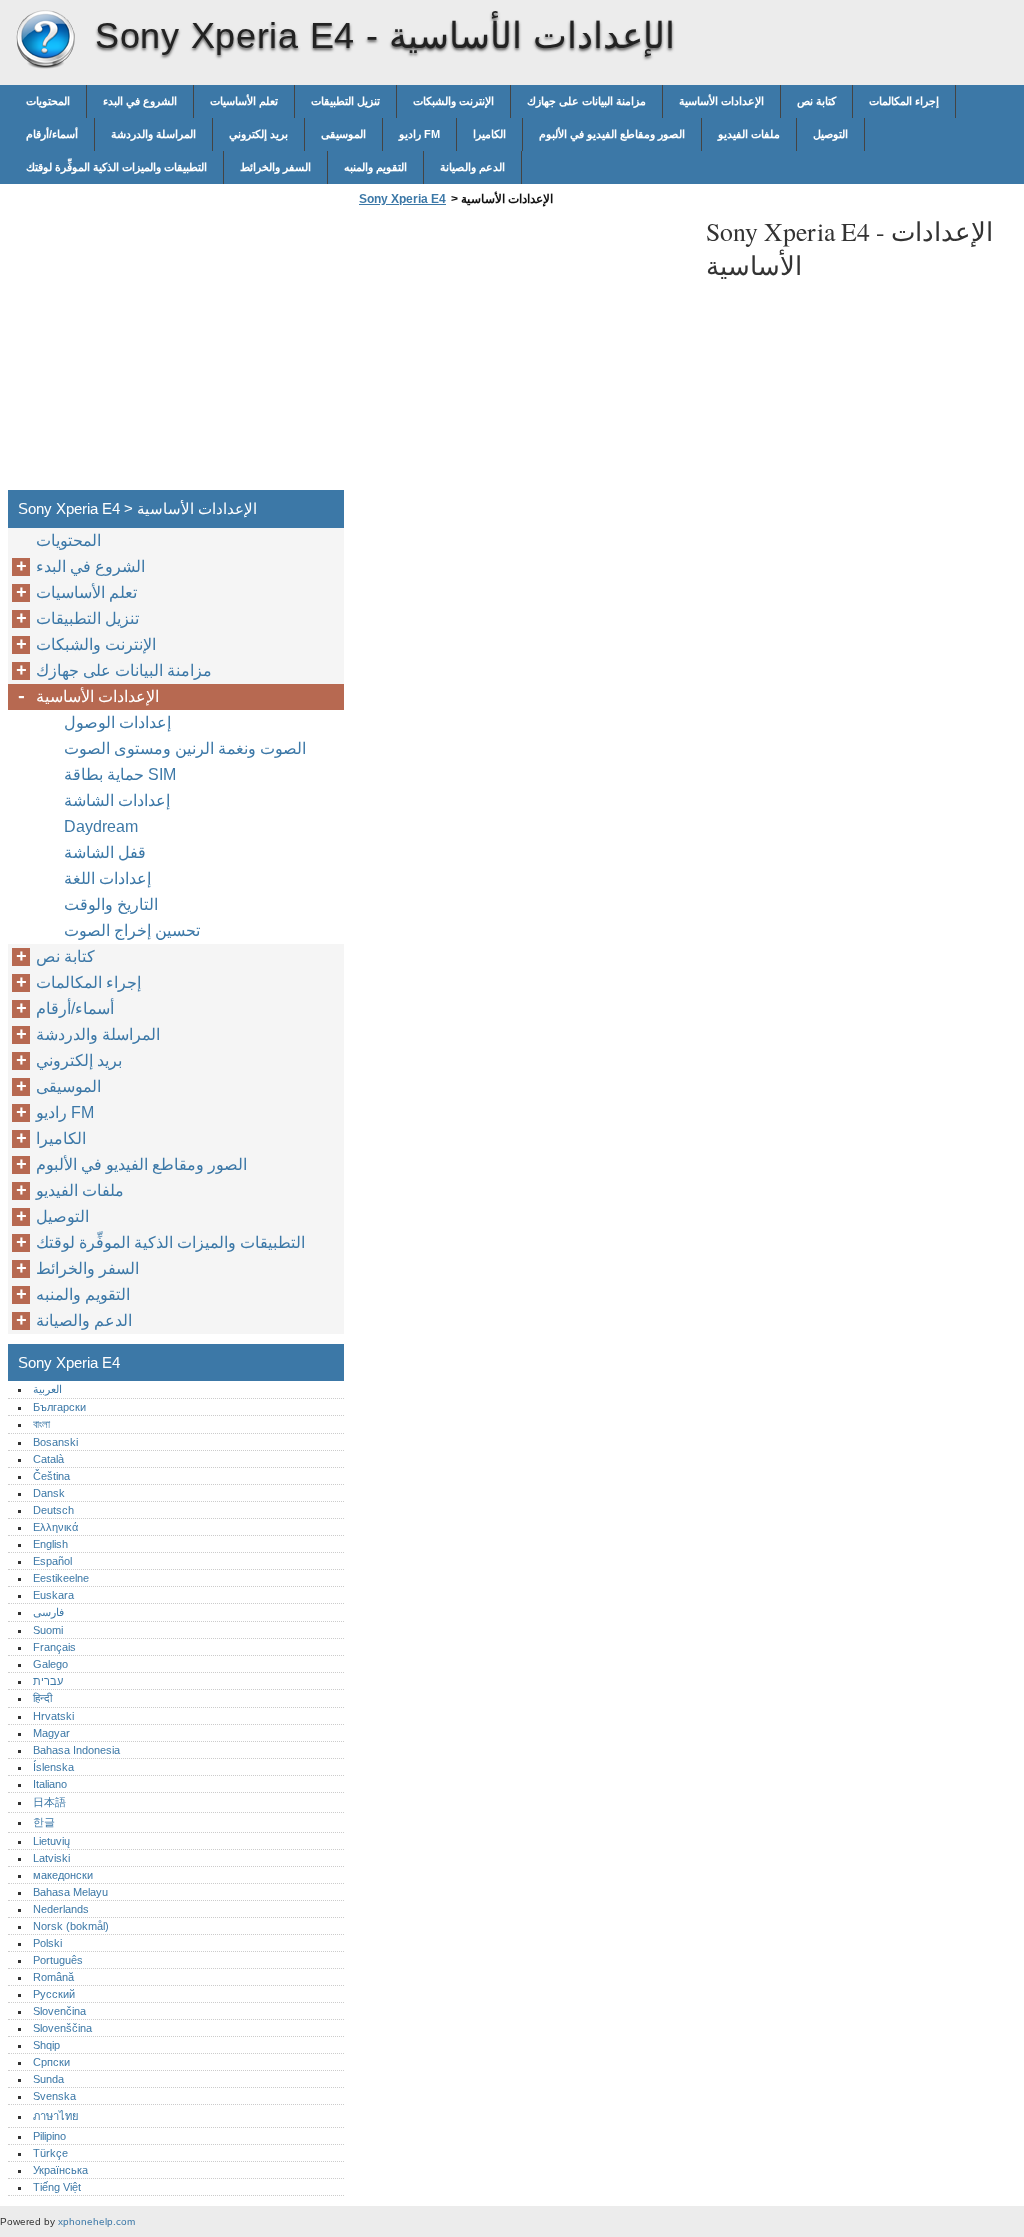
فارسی (48, 1612)
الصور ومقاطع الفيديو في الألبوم (612, 134)
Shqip (46, 2045)
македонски (63, 1875)
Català (48, 1459)
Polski (47, 1943)
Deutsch (53, 1510)
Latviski (51, 1858)
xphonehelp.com (96, 2221)
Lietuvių (51, 1841)
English (50, 1544)
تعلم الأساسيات (244, 101)
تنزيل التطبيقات (345, 101)
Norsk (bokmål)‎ (71, 1926)
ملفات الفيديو (749, 134)
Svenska (54, 2096)
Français (54, 1647)
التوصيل (830, 134)
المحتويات (48, 101)
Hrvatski (53, 1716)
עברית (48, 1681)
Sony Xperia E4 (45, 40)
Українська (60, 2170)
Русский (54, 1994)
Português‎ (58, 1960)
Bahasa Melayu (70, 1892)
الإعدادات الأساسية (721, 101)
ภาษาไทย (56, 2116)
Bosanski (55, 1442)
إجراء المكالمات (904, 101)
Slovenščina (62, 2028)
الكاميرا (489, 134)
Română (53, 1977)
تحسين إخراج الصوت (132, 930)
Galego (50, 1664)
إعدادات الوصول (117, 722)
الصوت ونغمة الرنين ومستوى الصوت (185, 748)
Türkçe (50, 2153)
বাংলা (41, 1424)
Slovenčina (59, 2011)
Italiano (50, 1784)
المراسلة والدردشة (153, 134)
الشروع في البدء (140, 101)
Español (52, 1561)
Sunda (48, 2079)
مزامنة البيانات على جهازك (586, 101)
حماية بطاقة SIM (120, 774)
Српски (51, 2062)
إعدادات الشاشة (117, 800)
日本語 (49, 1802)
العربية (47, 1389)
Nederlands (61, 1909)
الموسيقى (343, 134)
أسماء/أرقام (52, 134)
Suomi (48, 1630)
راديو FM (419, 134)
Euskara (53, 1595)
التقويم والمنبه (375, 167)
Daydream (101, 826)
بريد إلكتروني (258, 134)
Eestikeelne (61, 1578)
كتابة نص (816, 101)
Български (59, 1407)
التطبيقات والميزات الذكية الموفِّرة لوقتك (116, 167)
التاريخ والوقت (111, 904)
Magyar (51, 1733)
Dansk (49, 1493)
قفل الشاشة (105, 852)
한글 (44, 1822)
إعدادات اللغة (107, 878)
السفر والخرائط (275, 167)
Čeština (51, 1476)
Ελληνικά (55, 1527)
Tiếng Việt (57, 2187)
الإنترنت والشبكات (453, 101)
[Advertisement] (522, 354)
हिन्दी (42, 1698)
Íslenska (53, 1767)
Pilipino (49, 2136)
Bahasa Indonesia (76, 1750)
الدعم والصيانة (472, 167)
